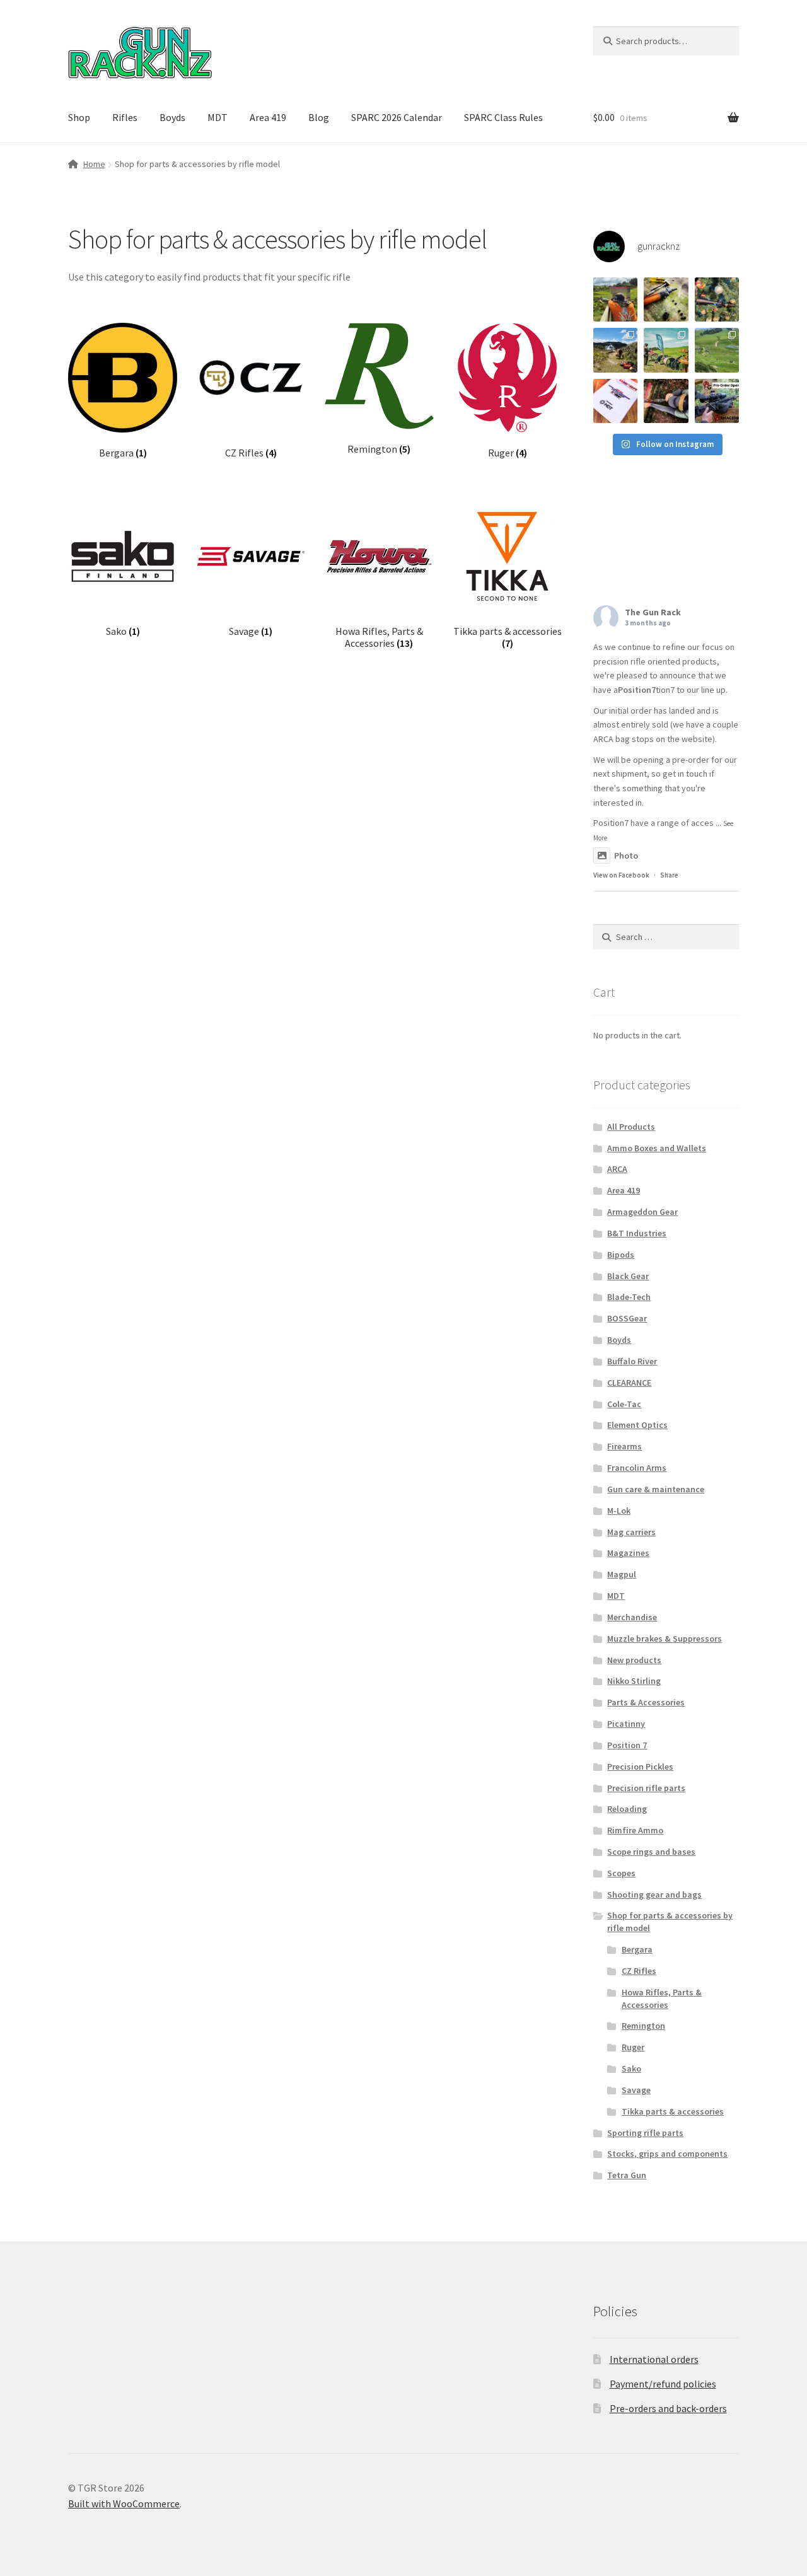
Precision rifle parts (646, 1788)
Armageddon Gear (642, 1212)
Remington (643, 2026)
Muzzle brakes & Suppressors (665, 1639)
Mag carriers (631, 1532)
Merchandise (632, 1617)
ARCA (617, 1169)
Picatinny (626, 1724)
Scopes (621, 1873)
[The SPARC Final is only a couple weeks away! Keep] (615, 401)
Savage (636, 2090)
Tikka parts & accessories (673, 2111)
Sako (631, 2068)
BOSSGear (627, 1318)
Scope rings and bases (651, 1852)
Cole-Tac (624, 1404)
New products (634, 1660)
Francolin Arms (637, 1468)
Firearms (624, 1446)
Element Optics (637, 1425)
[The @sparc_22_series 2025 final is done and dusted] (666, 350)
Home (94, 164)
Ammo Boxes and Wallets (657, 1148)
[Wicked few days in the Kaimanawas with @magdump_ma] (615, 350)
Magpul (622, 1574)
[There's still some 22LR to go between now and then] (666, 401)
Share (669, 875)
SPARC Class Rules (503, 117)
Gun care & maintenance (656, 1489)
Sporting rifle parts (645, 2133)
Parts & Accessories (646, 1702)
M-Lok (619, 1511)
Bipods (621, 1255)
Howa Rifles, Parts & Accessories (662, 1999)
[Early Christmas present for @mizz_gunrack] (717, 299)
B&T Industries (637, 1233)
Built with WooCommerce (124, 2503)
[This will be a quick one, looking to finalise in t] (717, 401)
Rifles (125, 117)
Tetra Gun (627, 2175)
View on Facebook (621, 875)
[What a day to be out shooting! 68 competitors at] (717, 350)
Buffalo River (632, 1361)
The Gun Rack (653, 612)
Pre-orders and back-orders (668, 2408)
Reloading (627, 1809)
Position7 (637, 690)
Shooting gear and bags (654, 1894)
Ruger (633, 2047)
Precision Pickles (640, 1767)
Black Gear (628, 1276)
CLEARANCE (629, 1383)
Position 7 (627, 1745)
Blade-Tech (629, 1297)
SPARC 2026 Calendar (397, 117)
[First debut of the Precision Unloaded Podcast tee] (615, 299)
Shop (79, 117)
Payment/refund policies (663, 2384)
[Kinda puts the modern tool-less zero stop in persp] (666, 299)
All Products (631, 1127)
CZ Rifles (639, 1971)
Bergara (637, 1949)
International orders (654, 2359)
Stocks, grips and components (667, 2154)
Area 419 (268, 117)
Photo (626, 856)
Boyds (172, 117)
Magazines (628, 1553)
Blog (319, 117)
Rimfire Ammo (635, 1830)
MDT (218, 117)
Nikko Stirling (634, 1681)
